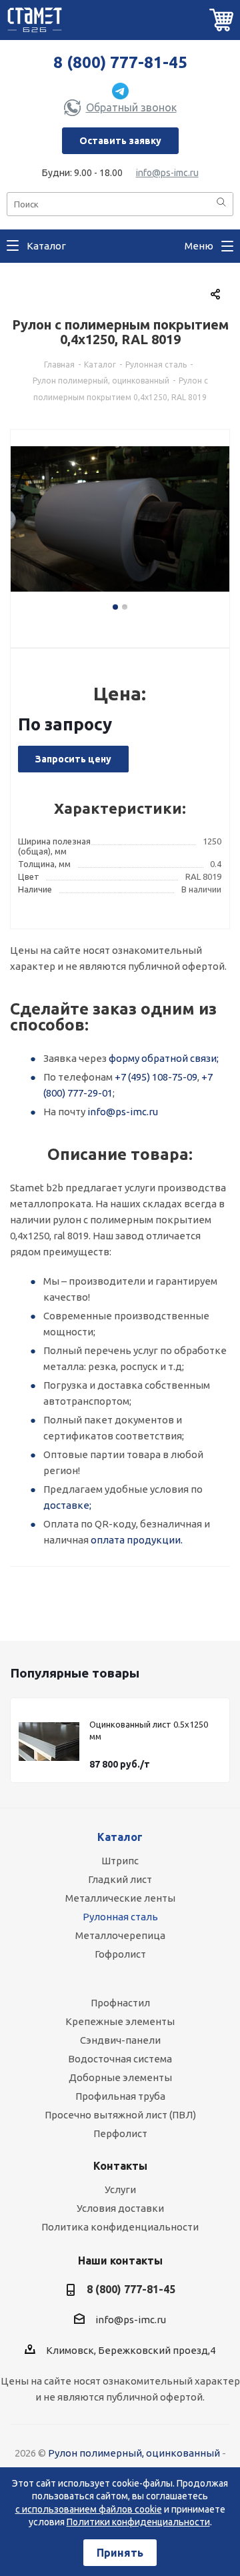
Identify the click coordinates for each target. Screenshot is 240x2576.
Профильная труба (120, 2096)
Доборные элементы (120, 2077)
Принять (120, 2553)
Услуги (120, 2189)
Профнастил (120, 2003)
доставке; (67, 1505)
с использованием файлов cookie (89, 2509)
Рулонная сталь (120, 1917)
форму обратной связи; (164, 1058)
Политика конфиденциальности (120, 2227)
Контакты (120, 2166)
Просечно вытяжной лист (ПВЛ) (120, 2115)
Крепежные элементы (120, 2021)
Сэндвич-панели (120, 2040)
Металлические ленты (120, 1898)
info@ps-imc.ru (167, 173)
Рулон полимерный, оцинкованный (134, 2453)
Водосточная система (120, 2059)
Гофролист (120, 1954)
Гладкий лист (120, 1879)
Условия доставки (120, 2208)
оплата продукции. (137, 1540)
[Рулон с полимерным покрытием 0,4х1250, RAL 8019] (120, 526)
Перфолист (120, 2133)
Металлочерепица (120, 1935)
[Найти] (221, 203)
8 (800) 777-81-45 (120, 62)
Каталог (120, 1837)
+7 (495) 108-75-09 (156, 1077)
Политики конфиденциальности (138, 2522)
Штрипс (120, 1861)
